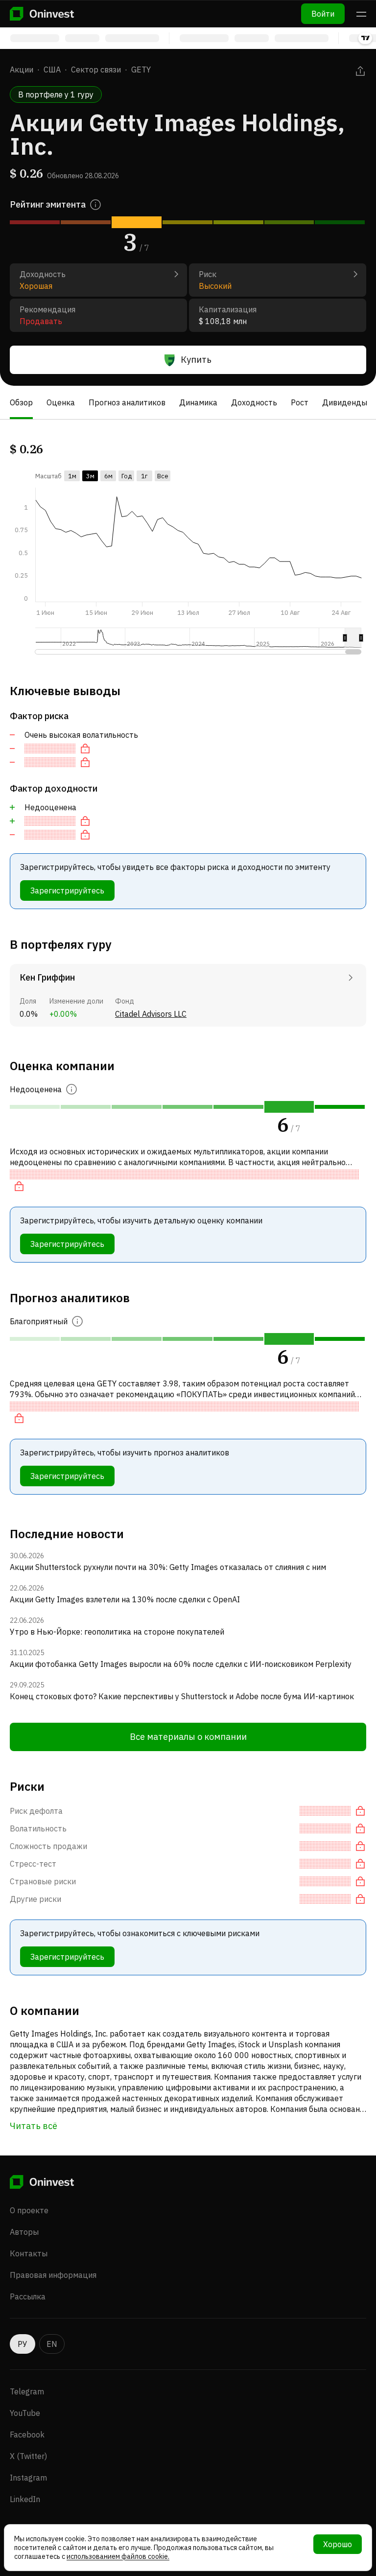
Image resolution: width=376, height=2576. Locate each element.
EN (52, 2344)
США (52, 70)
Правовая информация (53, 2275)
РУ (23, 2344)
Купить (196, 360)
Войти (323, 14)
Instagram (28, 2478)
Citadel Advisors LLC (151, 1014)
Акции (22, 70)
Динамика (198, 402)
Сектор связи (96, 70)
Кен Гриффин (47, 977)
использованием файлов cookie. (118, 2556)
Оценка (61, 402)
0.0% (29, 1014)
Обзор (21, 402)
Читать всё (34, 2126)
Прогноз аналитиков (127, 402)
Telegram (27, 2391)
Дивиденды (345, 402)
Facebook (27, 2435)
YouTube (25, 2413)
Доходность (254, 402)
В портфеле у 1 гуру (56, 94)
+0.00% (63, 1014)
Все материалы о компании (188, 1737)
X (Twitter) (28, 2456)
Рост (300, 402)
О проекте (29, 2210)
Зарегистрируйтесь (67, 890)
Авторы (24, 2232)
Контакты (29, 2253)
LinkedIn (25, 2499)
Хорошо (338, 2544)
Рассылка (28, 2296)
